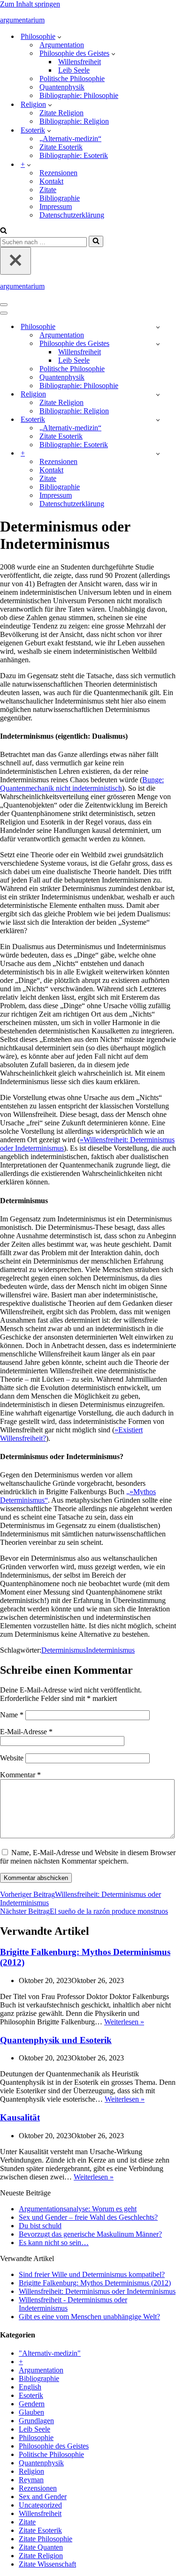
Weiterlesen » (124, 2022)
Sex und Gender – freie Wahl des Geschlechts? (88, 2217)
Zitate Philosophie (46, 2539)
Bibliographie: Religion (74, 121)
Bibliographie (60, 198)
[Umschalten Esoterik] (158, 420)
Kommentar (20, 1775)
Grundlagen (36, 2421)
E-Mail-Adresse (26, 1732)
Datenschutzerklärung (72, 215)
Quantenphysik (62, 87)
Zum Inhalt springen (30, 4)
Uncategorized (40, 2505)
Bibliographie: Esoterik (74, 155)
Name (12, 1715)
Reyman (31, 2480)
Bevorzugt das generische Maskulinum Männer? (90, 2234)
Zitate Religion (61, 113)
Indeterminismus (110, 1650)
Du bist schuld (40, 2226)
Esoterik (31, 2395)
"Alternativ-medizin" (50, 2353)
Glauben (31, 2412)
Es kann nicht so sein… (54, 2243)
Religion (31, 2471)
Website (12, 1758)
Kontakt (51, 181)
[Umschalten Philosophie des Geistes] (158, 344)
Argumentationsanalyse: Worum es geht (78, 2209)
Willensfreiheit (80, 62)
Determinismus (64, 1650)
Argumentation (62, 45)
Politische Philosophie (72, 79)
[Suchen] (4, 231)
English (30, 2387)
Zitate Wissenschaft (47, 2564)
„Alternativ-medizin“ (70, 139)
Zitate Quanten (41, 2547)
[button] (59, 37)
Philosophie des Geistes (54, 2446)
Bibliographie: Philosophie (79, 95)
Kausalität (20, 2117)
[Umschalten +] (158, 453)
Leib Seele (74, 70)
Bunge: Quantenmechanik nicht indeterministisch (82, 784)
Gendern (32, 2404)
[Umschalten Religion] (158, 394)
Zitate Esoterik (61, 147)
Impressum (56, 206)
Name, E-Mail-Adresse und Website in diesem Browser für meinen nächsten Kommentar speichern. (88, 1857)
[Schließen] (15, 261)
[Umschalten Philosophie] (158, 327)
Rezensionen (58, 173)
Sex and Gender (43, 2497)
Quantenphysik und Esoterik (56, 2040)
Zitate (48, 190)
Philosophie (36, 2437)
